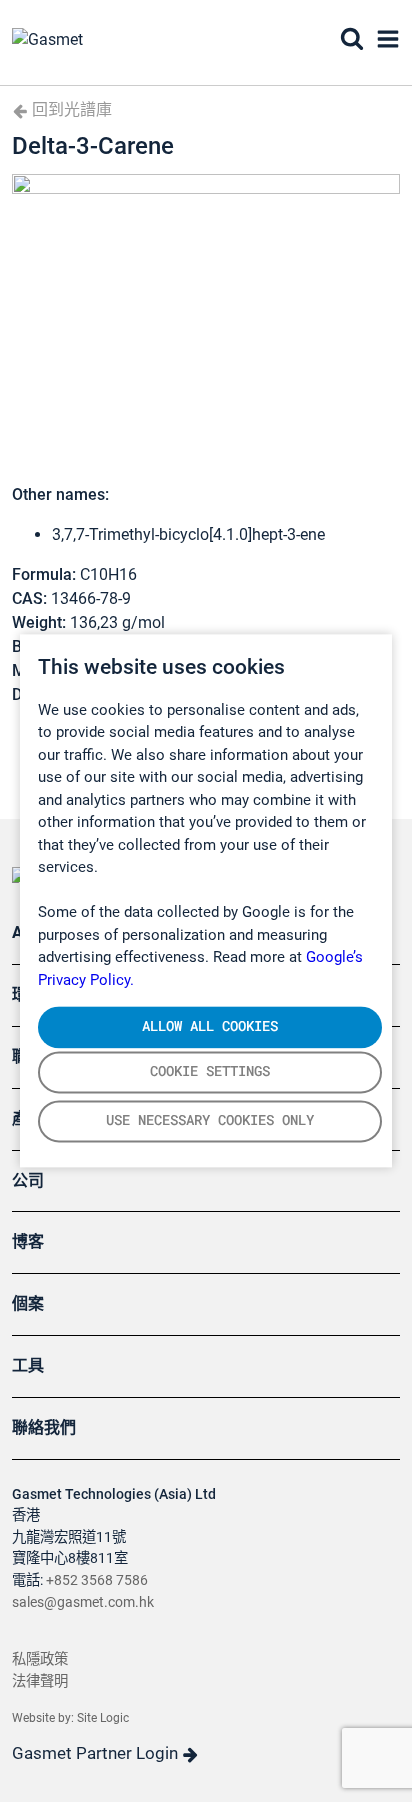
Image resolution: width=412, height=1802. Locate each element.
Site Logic (103, 1718)
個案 (28, 1303)
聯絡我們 (44, 1427)
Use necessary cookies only (210, 1121)
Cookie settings (210, 1072)
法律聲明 (40, 1681)
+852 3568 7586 (97, 1580)
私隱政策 (40, 1659)
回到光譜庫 (70, 109)
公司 (28, 1180)
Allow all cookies (210, 1026)
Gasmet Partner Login (97, 1753)
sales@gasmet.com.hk (83, 1602)
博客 (28, 1241)
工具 (28, 1365)
